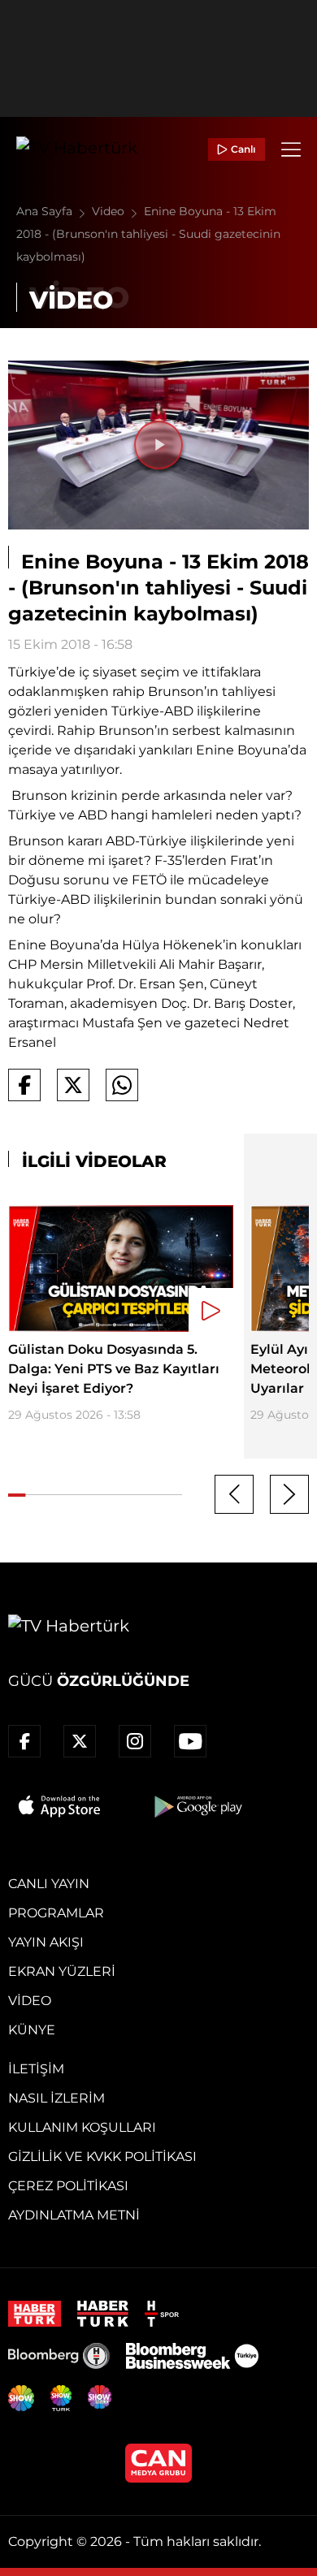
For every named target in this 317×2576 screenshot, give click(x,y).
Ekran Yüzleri (62, 1971)
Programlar (56, 1913)
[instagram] (135, 1741)
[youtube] (190, 1741)
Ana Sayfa (46, 211)
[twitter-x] (80, 1741)
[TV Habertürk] (77, 149)
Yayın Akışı (46, 1942)
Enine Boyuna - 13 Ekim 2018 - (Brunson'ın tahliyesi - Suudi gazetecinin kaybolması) (148, 234)
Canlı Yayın (49, 1884)
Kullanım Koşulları (82, 2127)
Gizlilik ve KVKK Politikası (102, 2157)
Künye (32, 2030)
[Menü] (291, 149)
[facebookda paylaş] (24, 1085)
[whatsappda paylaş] (122, 1085)
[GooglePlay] (197, 1806)
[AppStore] (60, 1806)
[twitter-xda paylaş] (73, 1085)
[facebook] (24, 1741)
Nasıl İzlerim (56, 2098)
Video (110, 211)
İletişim (36, 2069)
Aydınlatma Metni (74, 2215)
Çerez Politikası (68, 2186)
